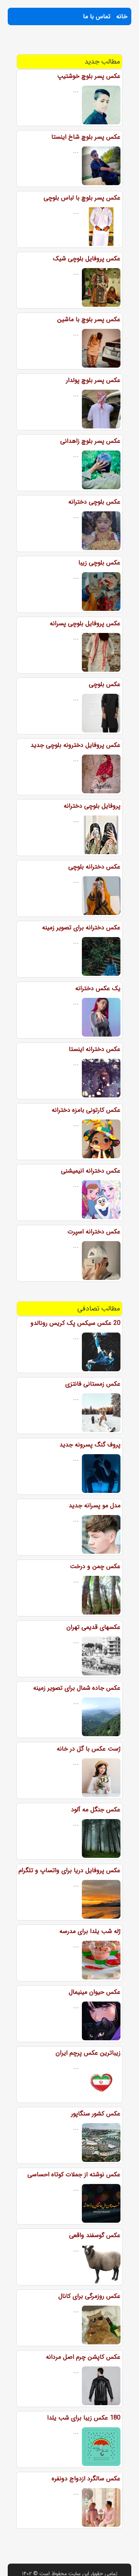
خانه (122, 16)
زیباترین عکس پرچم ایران (88, 2053)
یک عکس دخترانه (98, 988)
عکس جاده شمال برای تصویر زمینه (77, 1688)
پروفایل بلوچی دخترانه (92, 806)
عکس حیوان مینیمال (95, 1992)
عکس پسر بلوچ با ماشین (89, 319)
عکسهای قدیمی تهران (93, 1627)
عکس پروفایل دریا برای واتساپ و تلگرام (69, 1870)
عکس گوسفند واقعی (95, 2235)
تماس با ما (97, 16)
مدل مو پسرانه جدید (95, 1506)
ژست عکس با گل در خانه (89, 1749)
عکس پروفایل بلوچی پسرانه (85, 623)
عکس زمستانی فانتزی (93, 1384)
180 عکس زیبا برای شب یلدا (84, 2418)
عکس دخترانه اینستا (95, 1049)
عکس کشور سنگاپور (96, 2114)
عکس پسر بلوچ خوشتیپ (89, 76)
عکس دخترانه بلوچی (94, 867)
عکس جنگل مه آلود (96, 1810)
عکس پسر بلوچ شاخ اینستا (86, 137)
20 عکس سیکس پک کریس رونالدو (75, 1323)
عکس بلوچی (105, 684)
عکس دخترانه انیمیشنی (91, 1171)
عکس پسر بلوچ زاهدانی (90, 441)
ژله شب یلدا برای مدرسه (90, 1931)
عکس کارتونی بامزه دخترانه (86, 1110)
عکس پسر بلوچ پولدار (93, 380)
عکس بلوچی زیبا (99, 563)
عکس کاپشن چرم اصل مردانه (83, 2357)
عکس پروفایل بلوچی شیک (87, 259)
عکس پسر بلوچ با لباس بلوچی (82, 198)
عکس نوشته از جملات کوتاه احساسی (74, 2174)
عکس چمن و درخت (95, 1566)
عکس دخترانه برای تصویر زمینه (81, 928)
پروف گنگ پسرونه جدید (90, 1445)
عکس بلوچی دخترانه (94, 502)
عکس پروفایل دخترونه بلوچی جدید (75, 745)
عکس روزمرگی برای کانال (89, 2296)
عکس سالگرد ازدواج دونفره (86, 2479)
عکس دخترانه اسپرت (94, 1232)
